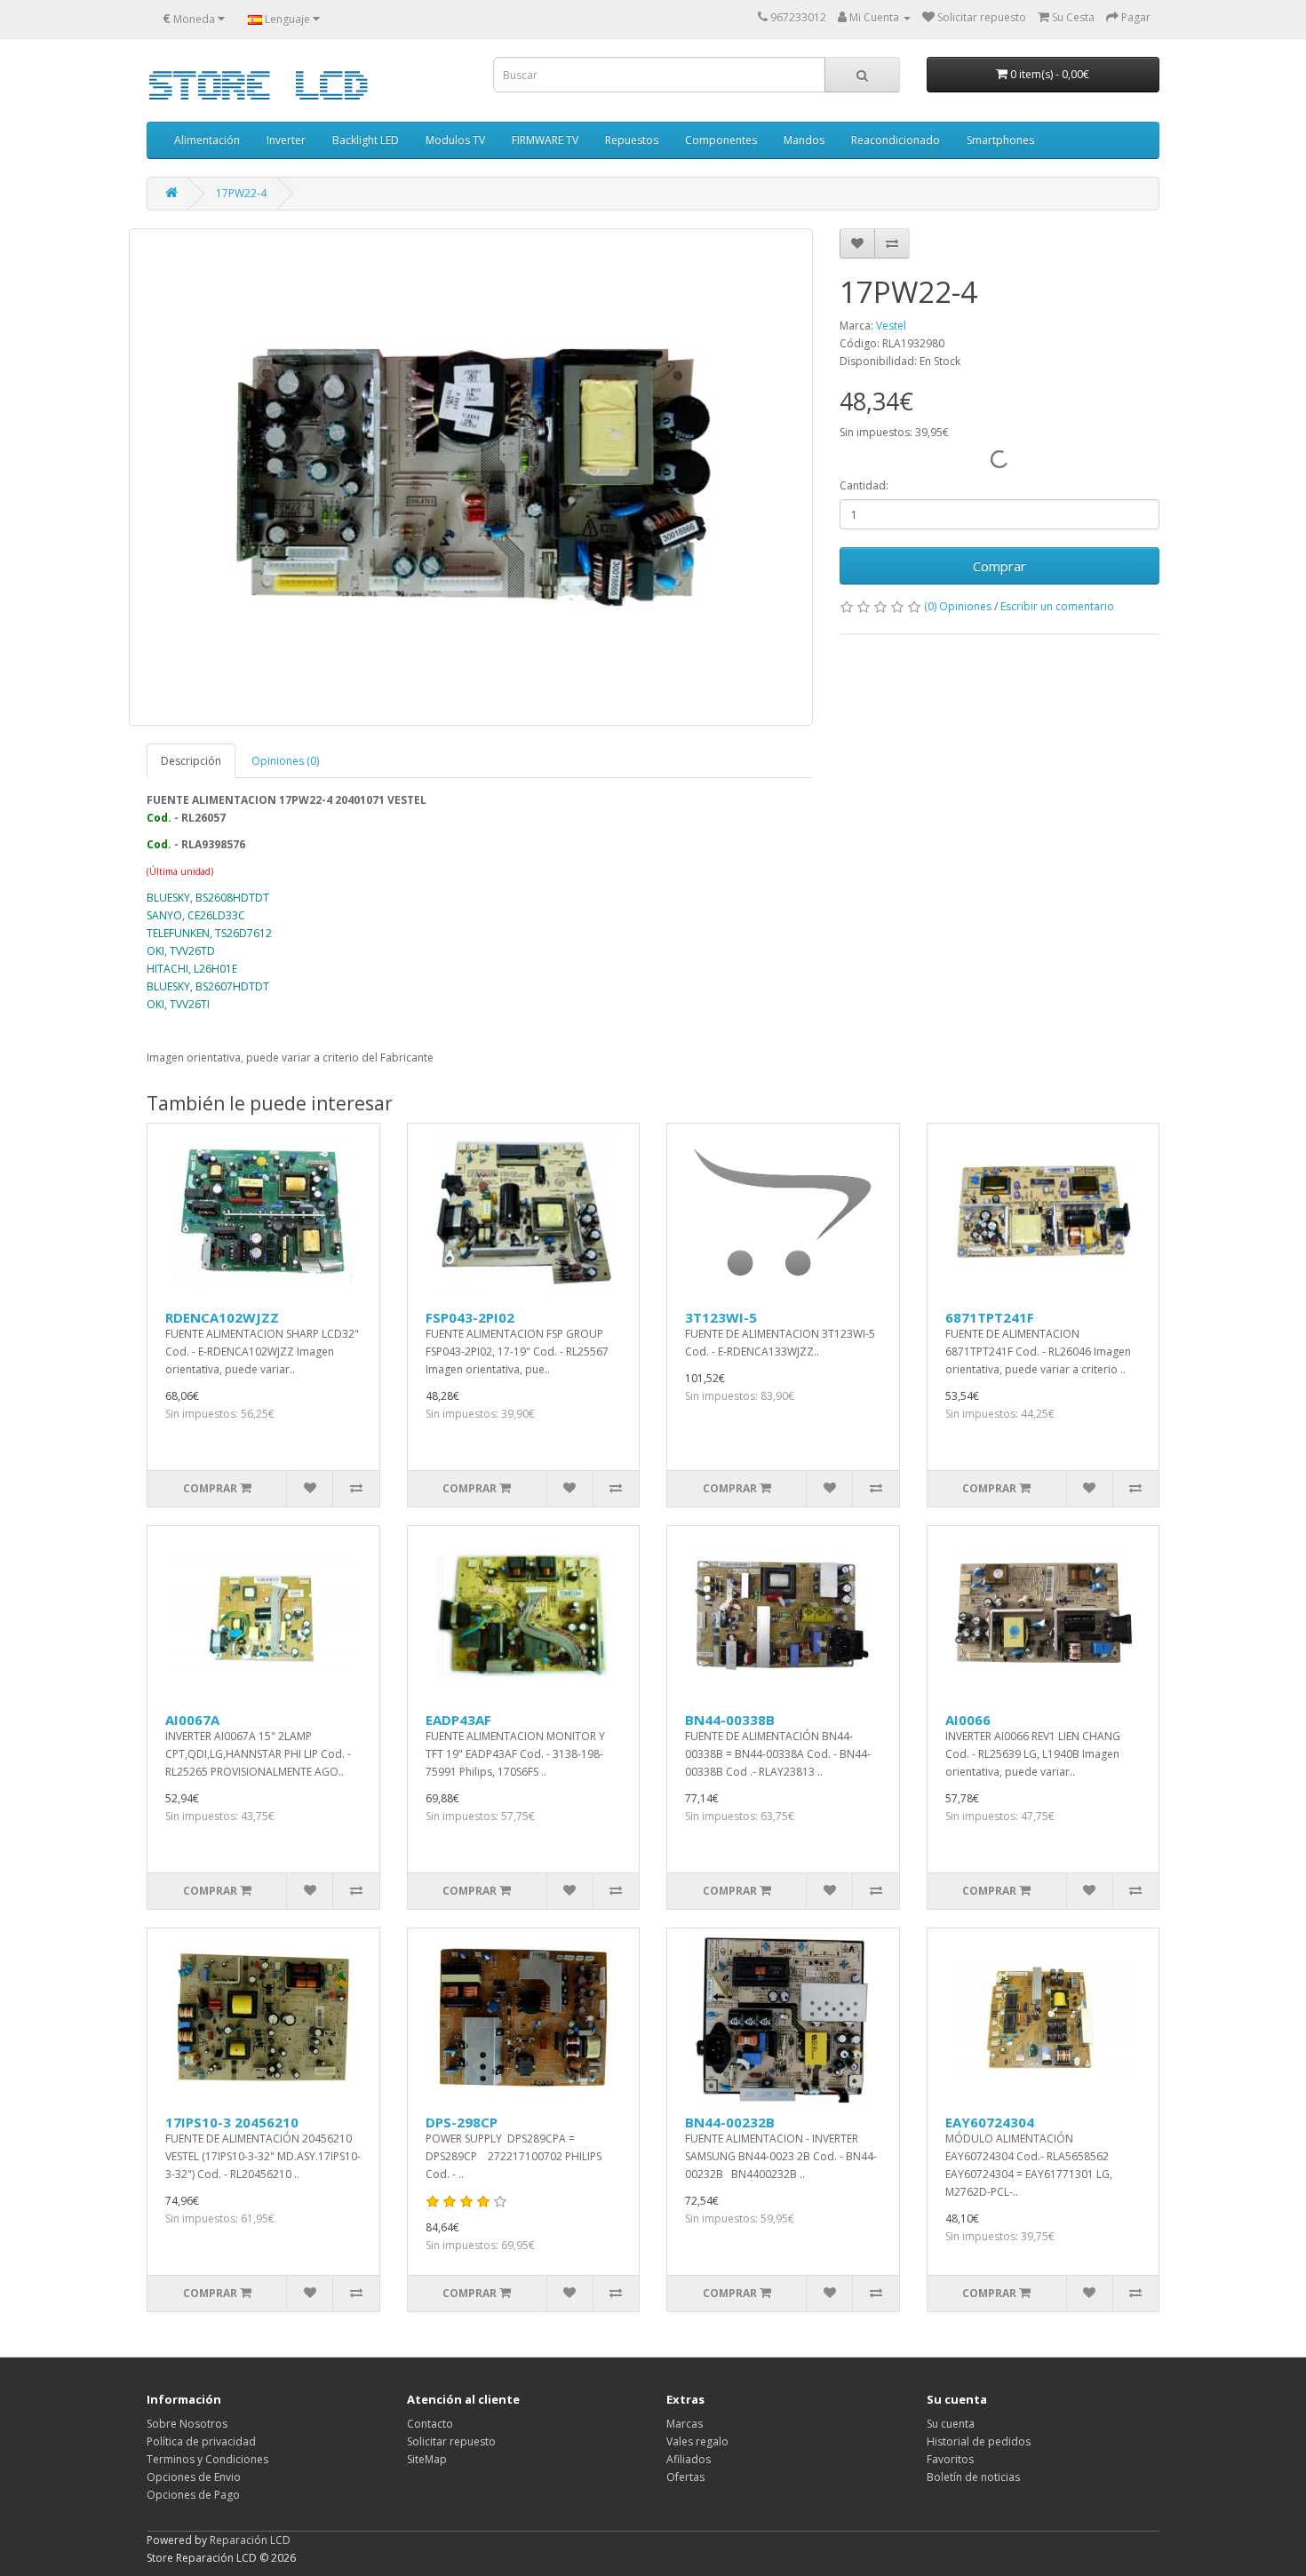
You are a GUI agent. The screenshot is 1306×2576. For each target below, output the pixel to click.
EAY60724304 (990, 2122)
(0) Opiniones (958, 606)
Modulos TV (455, 140)
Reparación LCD (250, 2540)
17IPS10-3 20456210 (232, 2122)
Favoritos (950, 2459)
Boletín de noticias (973, 2477)
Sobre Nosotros (187, 2424)
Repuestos (632, 140)
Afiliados (689, 2459)
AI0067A (192, 1720)
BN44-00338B (730, 1720)
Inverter (286, 140)
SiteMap (427, 2459)
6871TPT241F (990, 1317)
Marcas (685, 2424)
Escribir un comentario (1057, 606)
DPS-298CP (462, 2122)
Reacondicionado (896, 140)
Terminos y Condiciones (207, 2459)
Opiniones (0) (285, 761)
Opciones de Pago (193, 2495)
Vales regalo (697, 2441)
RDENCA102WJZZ (222, 1317)
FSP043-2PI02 (470, 1317)
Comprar (999, 566)
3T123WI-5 (721, 1317)
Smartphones (1000, 140)
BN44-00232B (730, 2122)
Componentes (721, 140)
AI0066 (968, 1720)
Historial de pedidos (979, 2441)
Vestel (891, 326)
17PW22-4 (241, 193)
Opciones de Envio (194, 2477)
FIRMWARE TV (545, 140)
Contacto (430, 2424)
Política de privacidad (201, 2441)
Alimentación (207, 140)
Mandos (804, 140)
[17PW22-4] (471, 477)
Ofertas (685, 2477)
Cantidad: (864, 485)
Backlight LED (366, 140)
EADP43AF (458, 1720)
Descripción (191, 761)
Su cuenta (951, 2424)
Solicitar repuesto (451, 2441)
